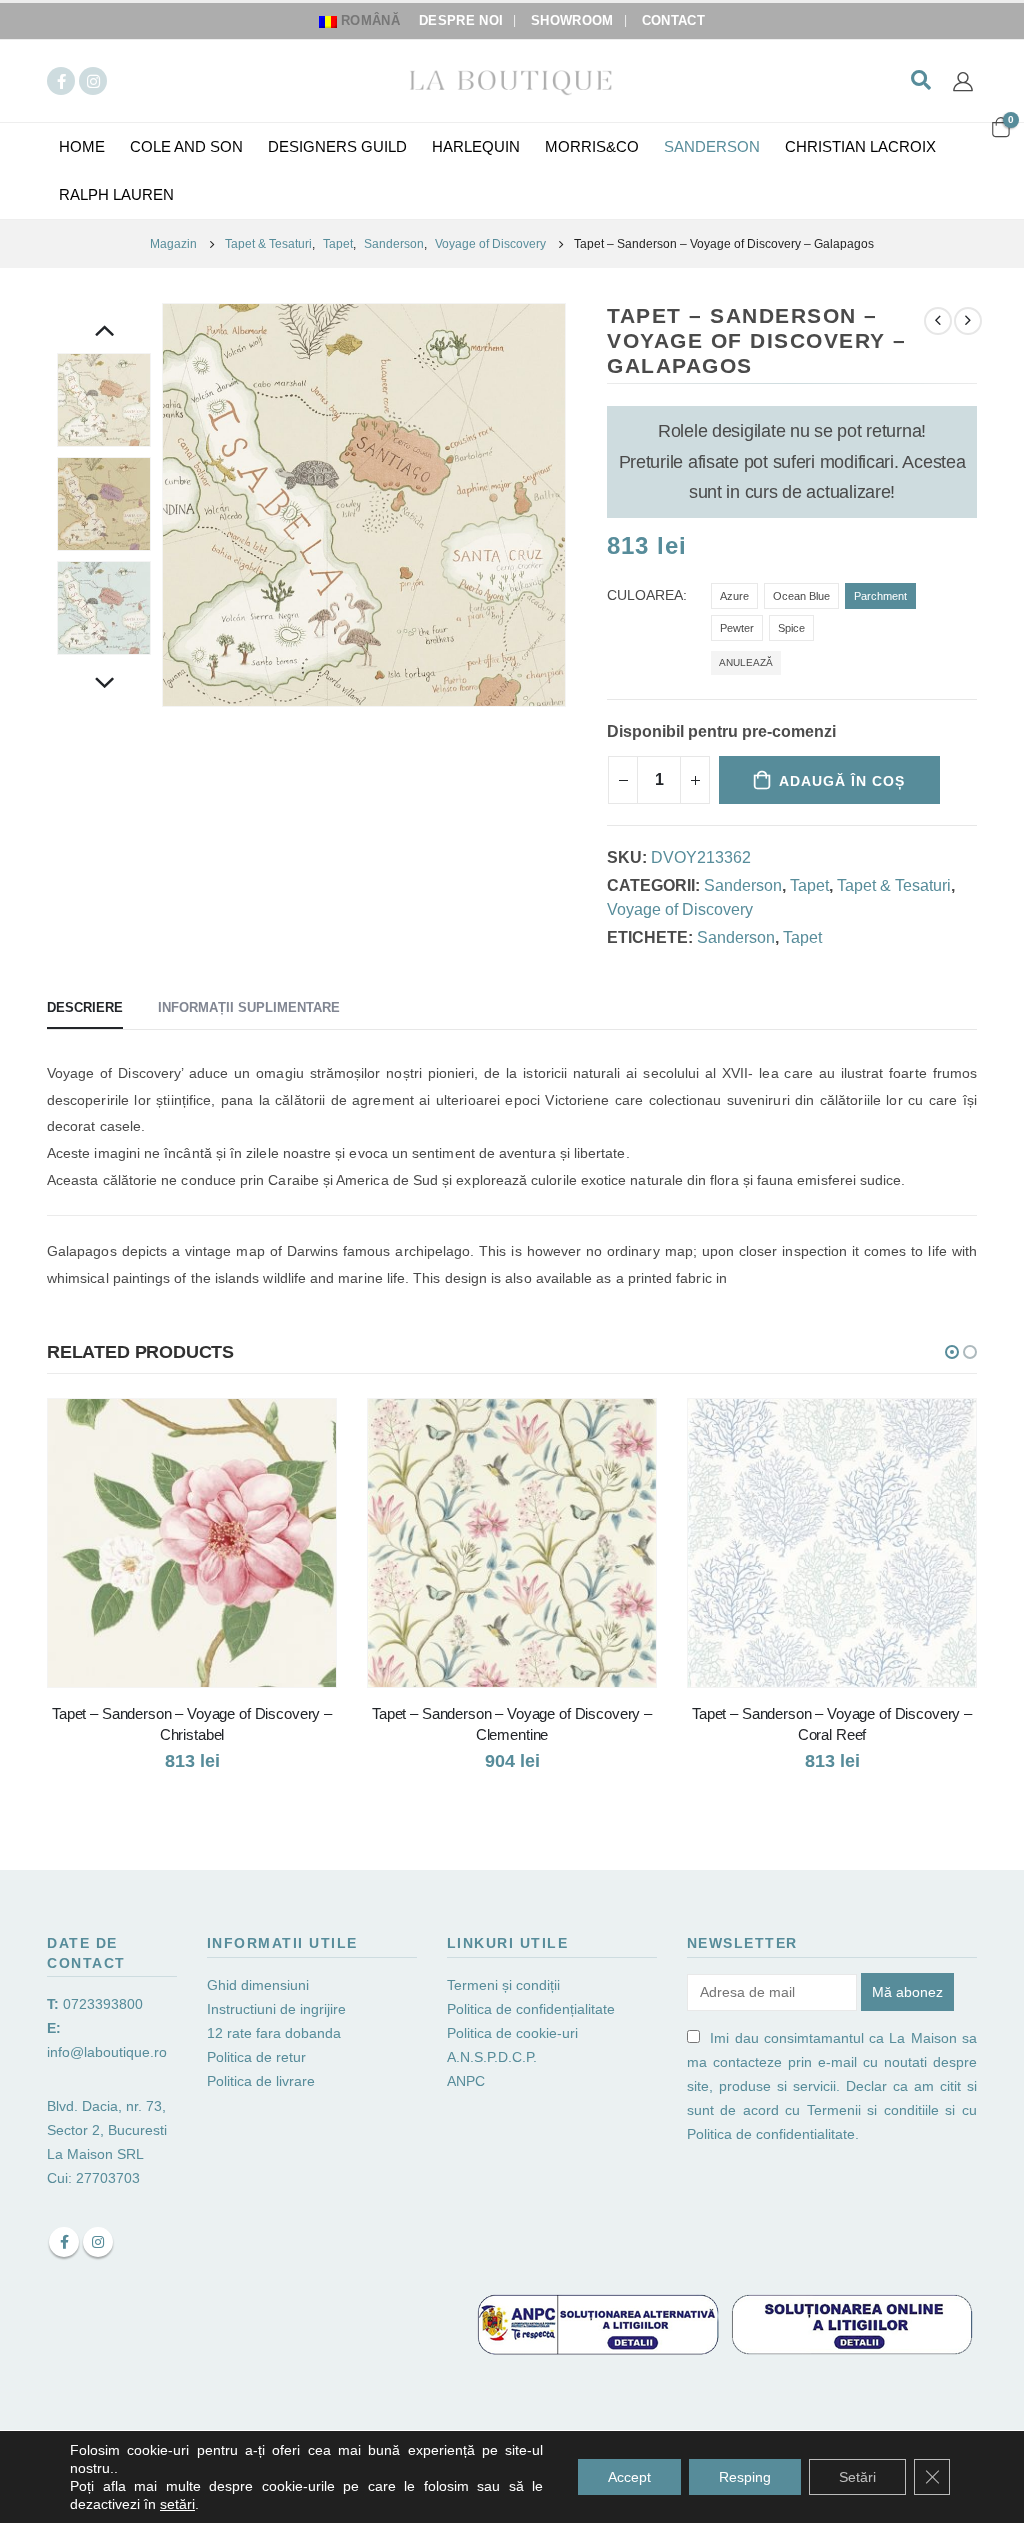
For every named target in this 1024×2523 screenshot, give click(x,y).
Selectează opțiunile (303, 1432)
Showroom (572, 21)
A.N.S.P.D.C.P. (492, 2057)
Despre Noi (461, 21)
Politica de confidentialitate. (773, 2134)
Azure (734, 596)
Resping (745, 2477)
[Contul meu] (963, 81)
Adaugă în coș (842, 781)
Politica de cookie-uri (512, 2033)
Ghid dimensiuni (258, 1985)
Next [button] (104, 685)
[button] (952, 1352)
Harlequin (476, 146)
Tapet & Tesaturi (894, 885)
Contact (673, 21)
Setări (857, 2477)
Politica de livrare (261, 2081)
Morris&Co (592, 146)
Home (82, 146)
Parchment (880, 596)
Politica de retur (256, 2057)
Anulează (746, 662)
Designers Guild (337, 146)
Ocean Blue (801, 596)
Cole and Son (186, 146)
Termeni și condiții (503, 1985)
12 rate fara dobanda (276, 2033)
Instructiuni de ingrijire (276, 2009)
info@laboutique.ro (107, 2052)
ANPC (466, 2081)
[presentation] (166, 505)
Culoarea (645, 595)
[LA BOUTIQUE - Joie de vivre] (512, 80)
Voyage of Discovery (680, 909)
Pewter (737, 628)
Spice (791, 628)
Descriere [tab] (85, 1007)
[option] (104, 400)
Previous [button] (104, 333)
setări (177, 2504)
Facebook (64, 2242)
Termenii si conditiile (873, 2110)
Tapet (809, 885)
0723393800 (103, 2004)
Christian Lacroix (860, 146)
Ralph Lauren (116, 194)
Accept (629, 2477)
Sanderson (712, 146)
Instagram (98, 2242)
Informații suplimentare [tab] (249, 1007)
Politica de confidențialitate (531, 2009)
